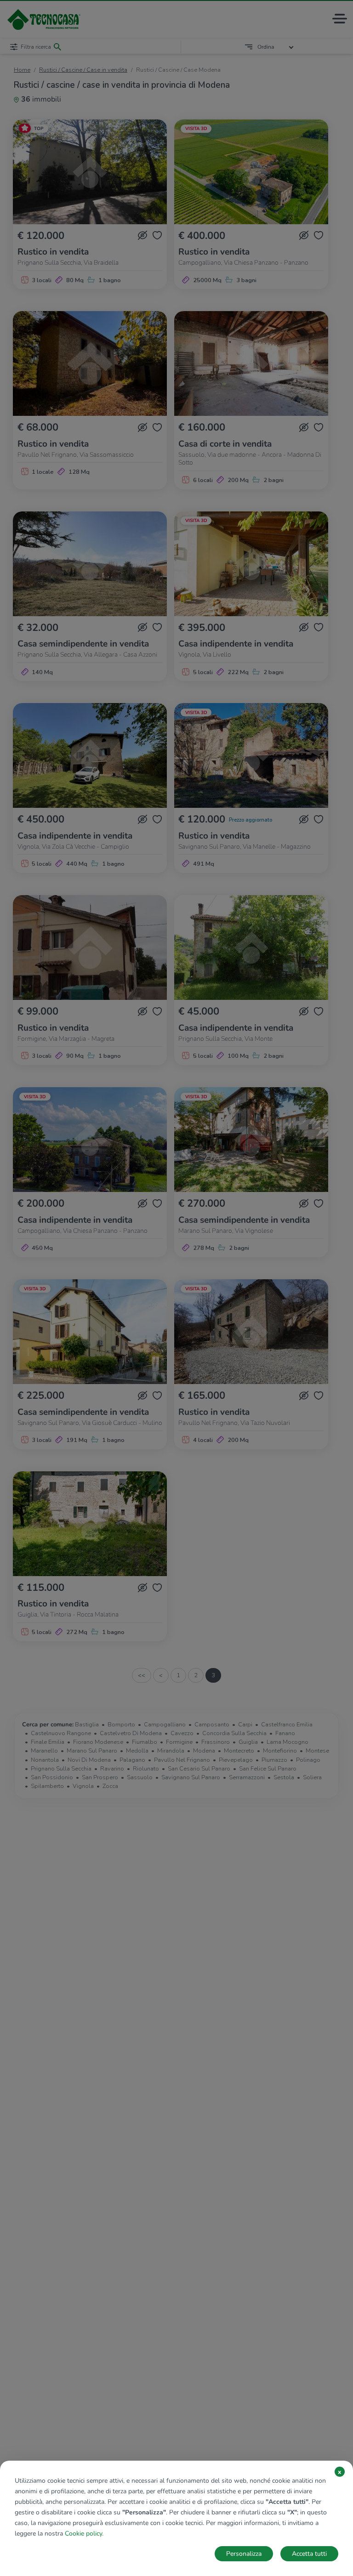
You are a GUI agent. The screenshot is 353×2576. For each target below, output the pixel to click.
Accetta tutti (309, 2554)
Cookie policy (83, 2533)
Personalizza (244, 2554)
